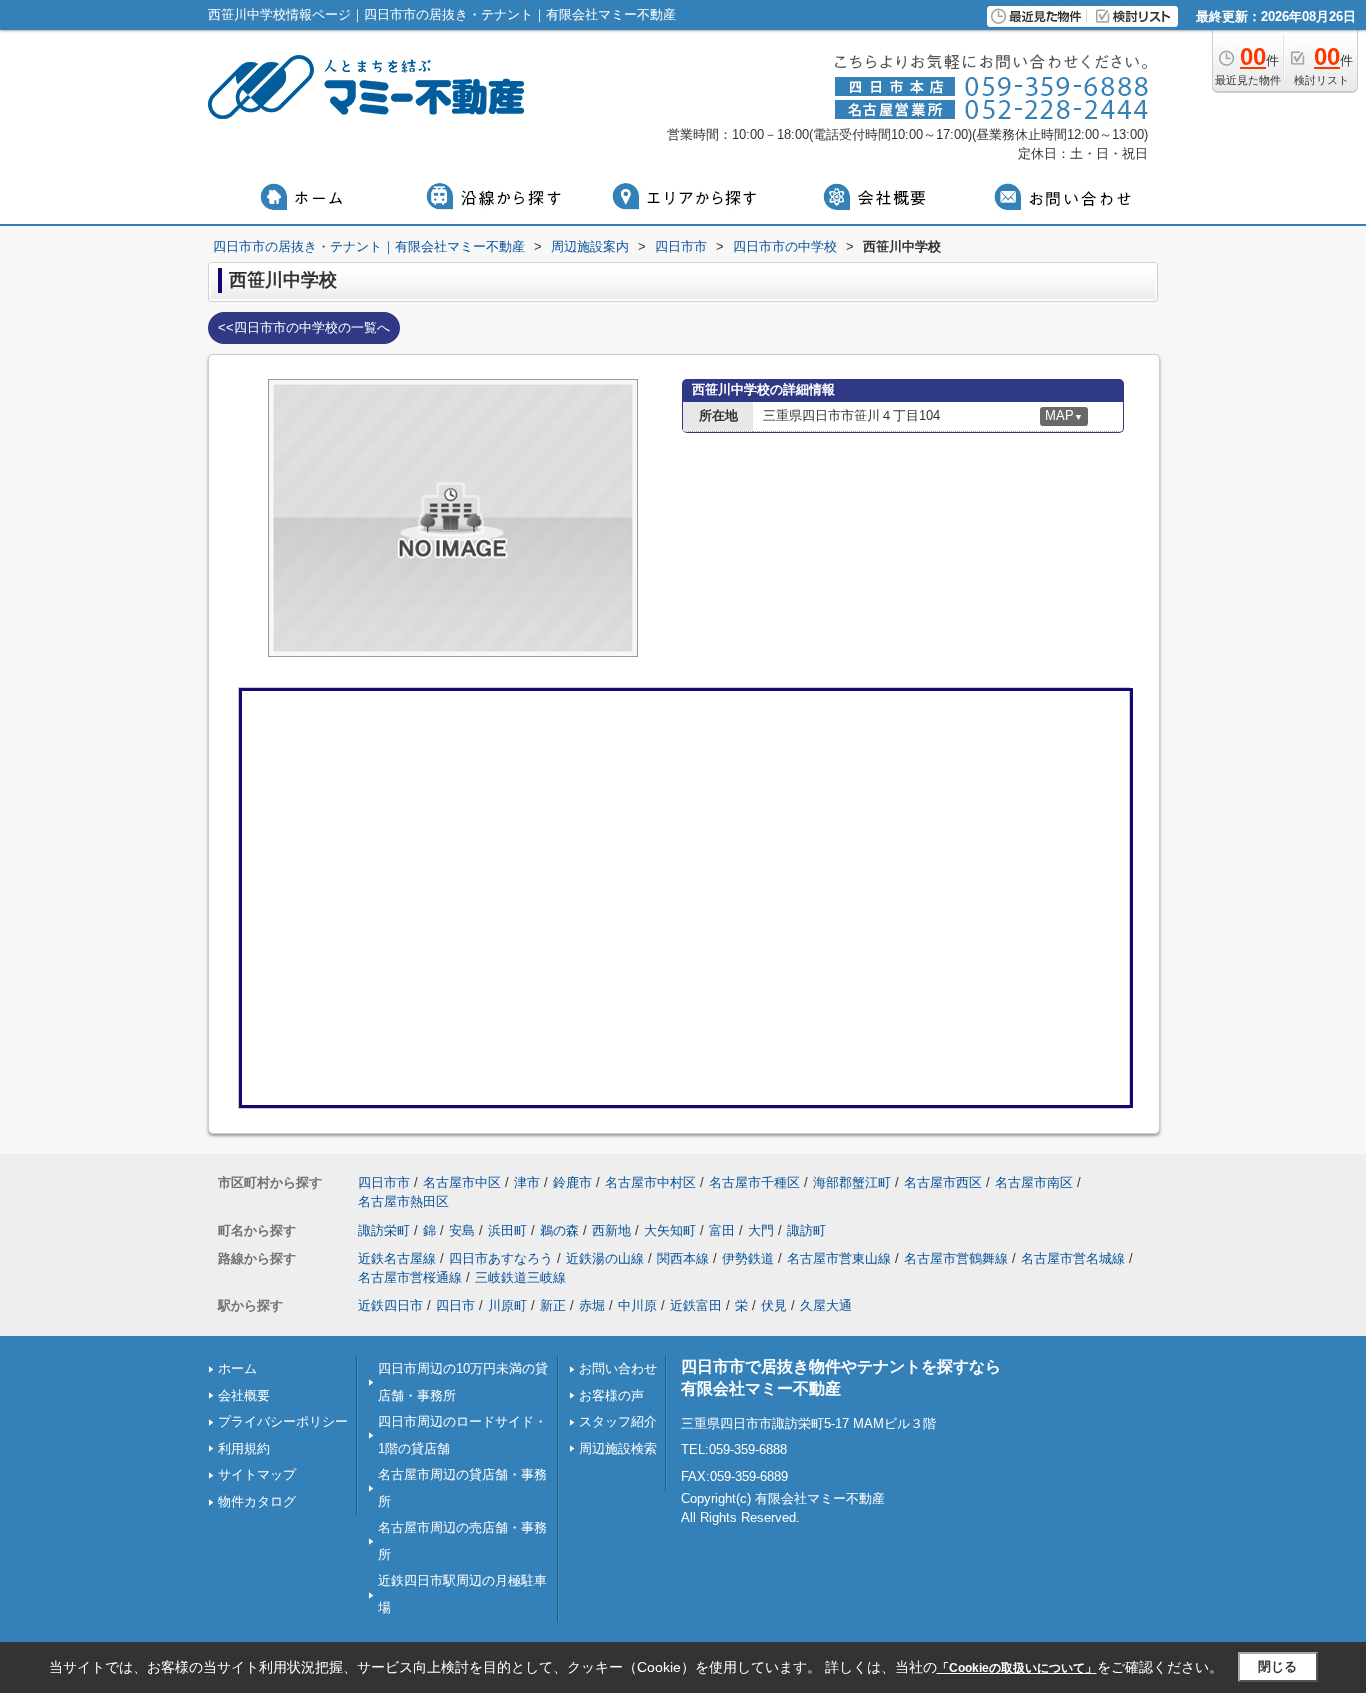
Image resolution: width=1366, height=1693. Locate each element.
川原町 (507, 1305)
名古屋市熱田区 (403, 1201)
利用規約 (244, 1448)
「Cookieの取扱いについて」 (1017, 1668)
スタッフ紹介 (618, 1421)
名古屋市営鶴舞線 (956, 1258)
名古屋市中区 (462, 1182)
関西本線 (683, 1258)
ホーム (237, 1368)
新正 (553, 1305)
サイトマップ (257, 1474)
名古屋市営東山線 (839, 1258)
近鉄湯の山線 (605, 1258)
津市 (527, 1182)
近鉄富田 (696, 1305)
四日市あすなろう (501, 1258)
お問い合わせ (618, 1368)
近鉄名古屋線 (397, 1258)
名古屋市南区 (1034, 1182)
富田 (722, 1230)
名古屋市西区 (943, 1182)
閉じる (1277, 1666)
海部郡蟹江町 (852, 1182)
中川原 (637, 1305)
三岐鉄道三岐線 (520, 1277)
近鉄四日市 (390, 1305)
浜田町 (507, 1230)
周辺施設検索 (618, 1448)
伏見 (774, 1305)
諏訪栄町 (384, 1230)
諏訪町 (806, 1230)
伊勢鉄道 (748, 1258)
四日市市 (384, 1182)
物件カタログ (257, 1501)
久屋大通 (826, 1305)
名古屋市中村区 (650, 1182)
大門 (761, 1230)
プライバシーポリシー (283, 1421)
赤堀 (592, 1305)
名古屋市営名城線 (1073, 1258)
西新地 (611, 1230)
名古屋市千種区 (754, 1182)
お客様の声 (611, 1395)
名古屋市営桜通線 (410, 1277)
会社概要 (244, 1395)
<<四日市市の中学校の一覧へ (304, 327)
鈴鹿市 (572, 1182)
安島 (462, 1230)
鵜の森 (559, 1230)
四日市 (455, 1305)
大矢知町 (670, 1230)
